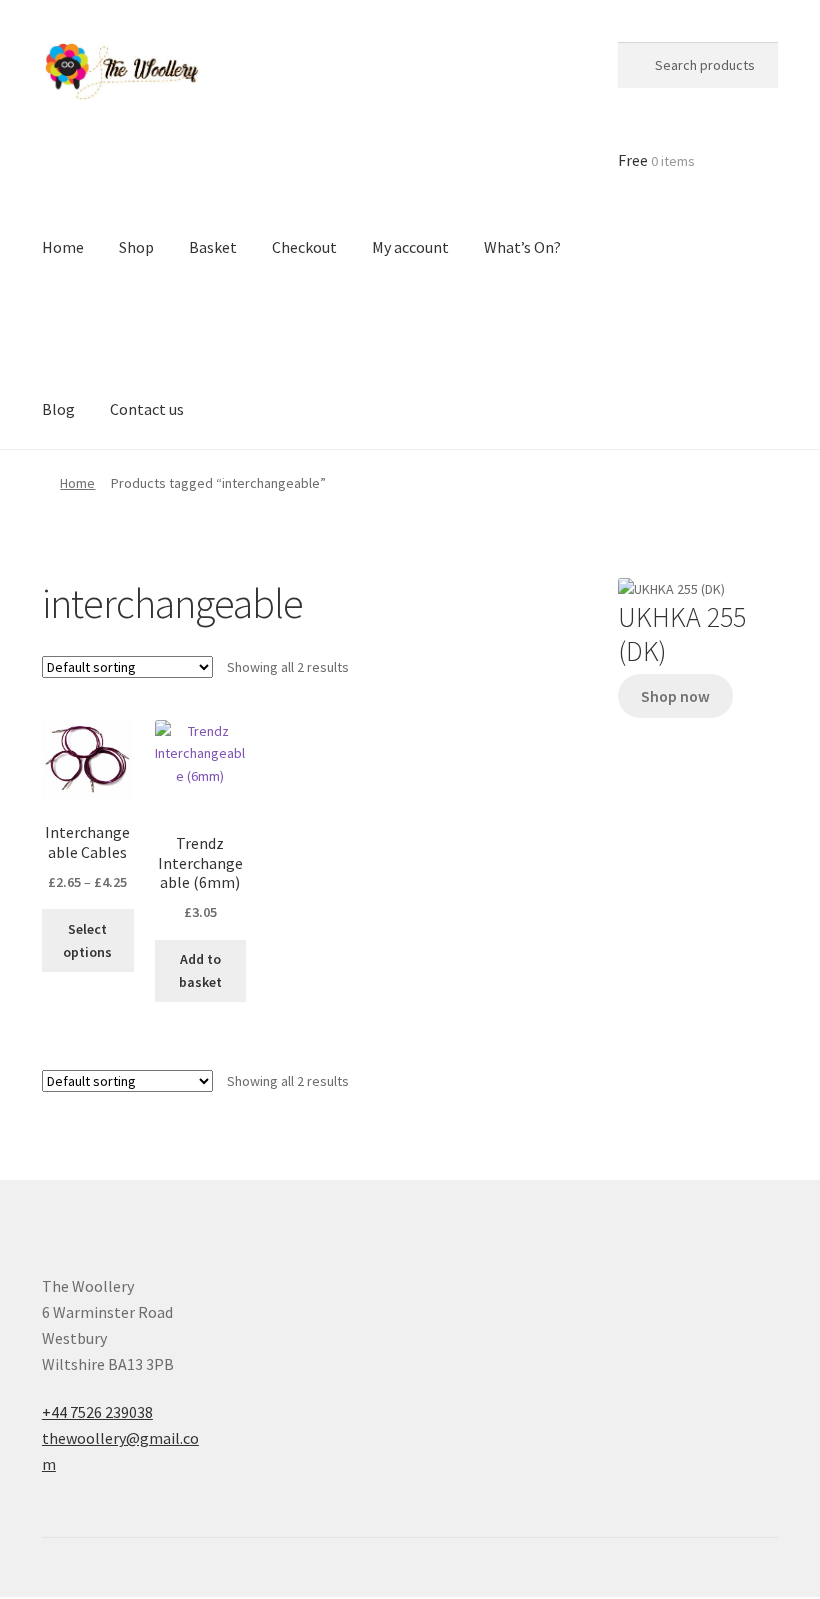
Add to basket (200, 970)
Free (656, 160)
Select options (87, 940)
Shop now (675, 696)
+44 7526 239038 (97, 1412)
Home (77, 483)
